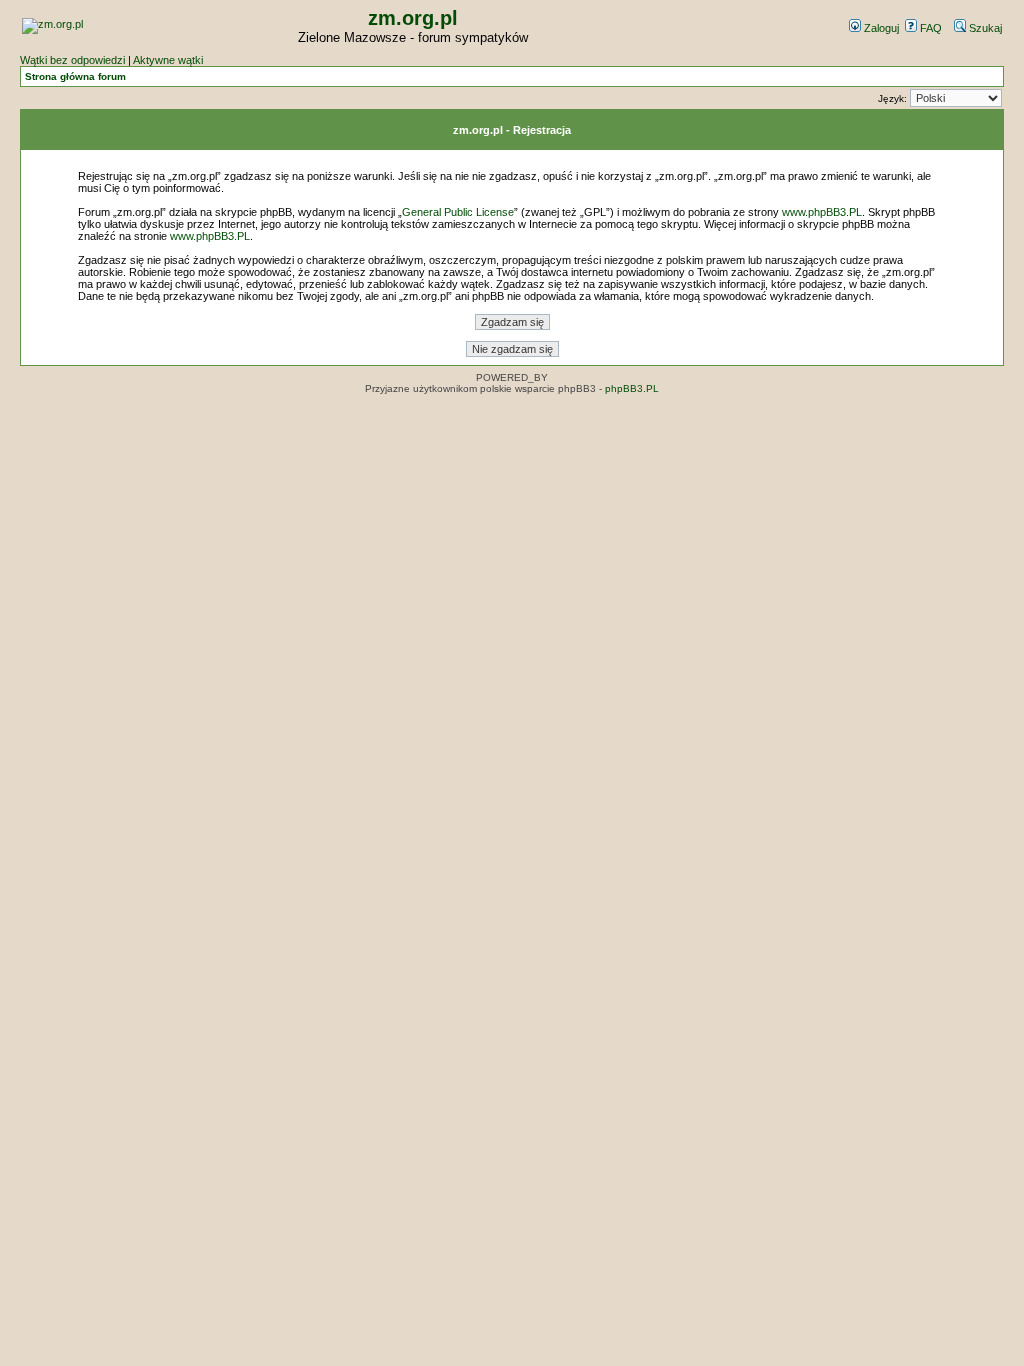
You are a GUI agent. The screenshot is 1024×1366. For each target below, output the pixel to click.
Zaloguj (880, 28)
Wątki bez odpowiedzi (72, 60)
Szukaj (984, 28)
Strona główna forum (75, 76)
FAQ (929, 28)
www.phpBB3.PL (822, 212)
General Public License (458, 212)
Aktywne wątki (168, 60)
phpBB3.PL (632, 388)
